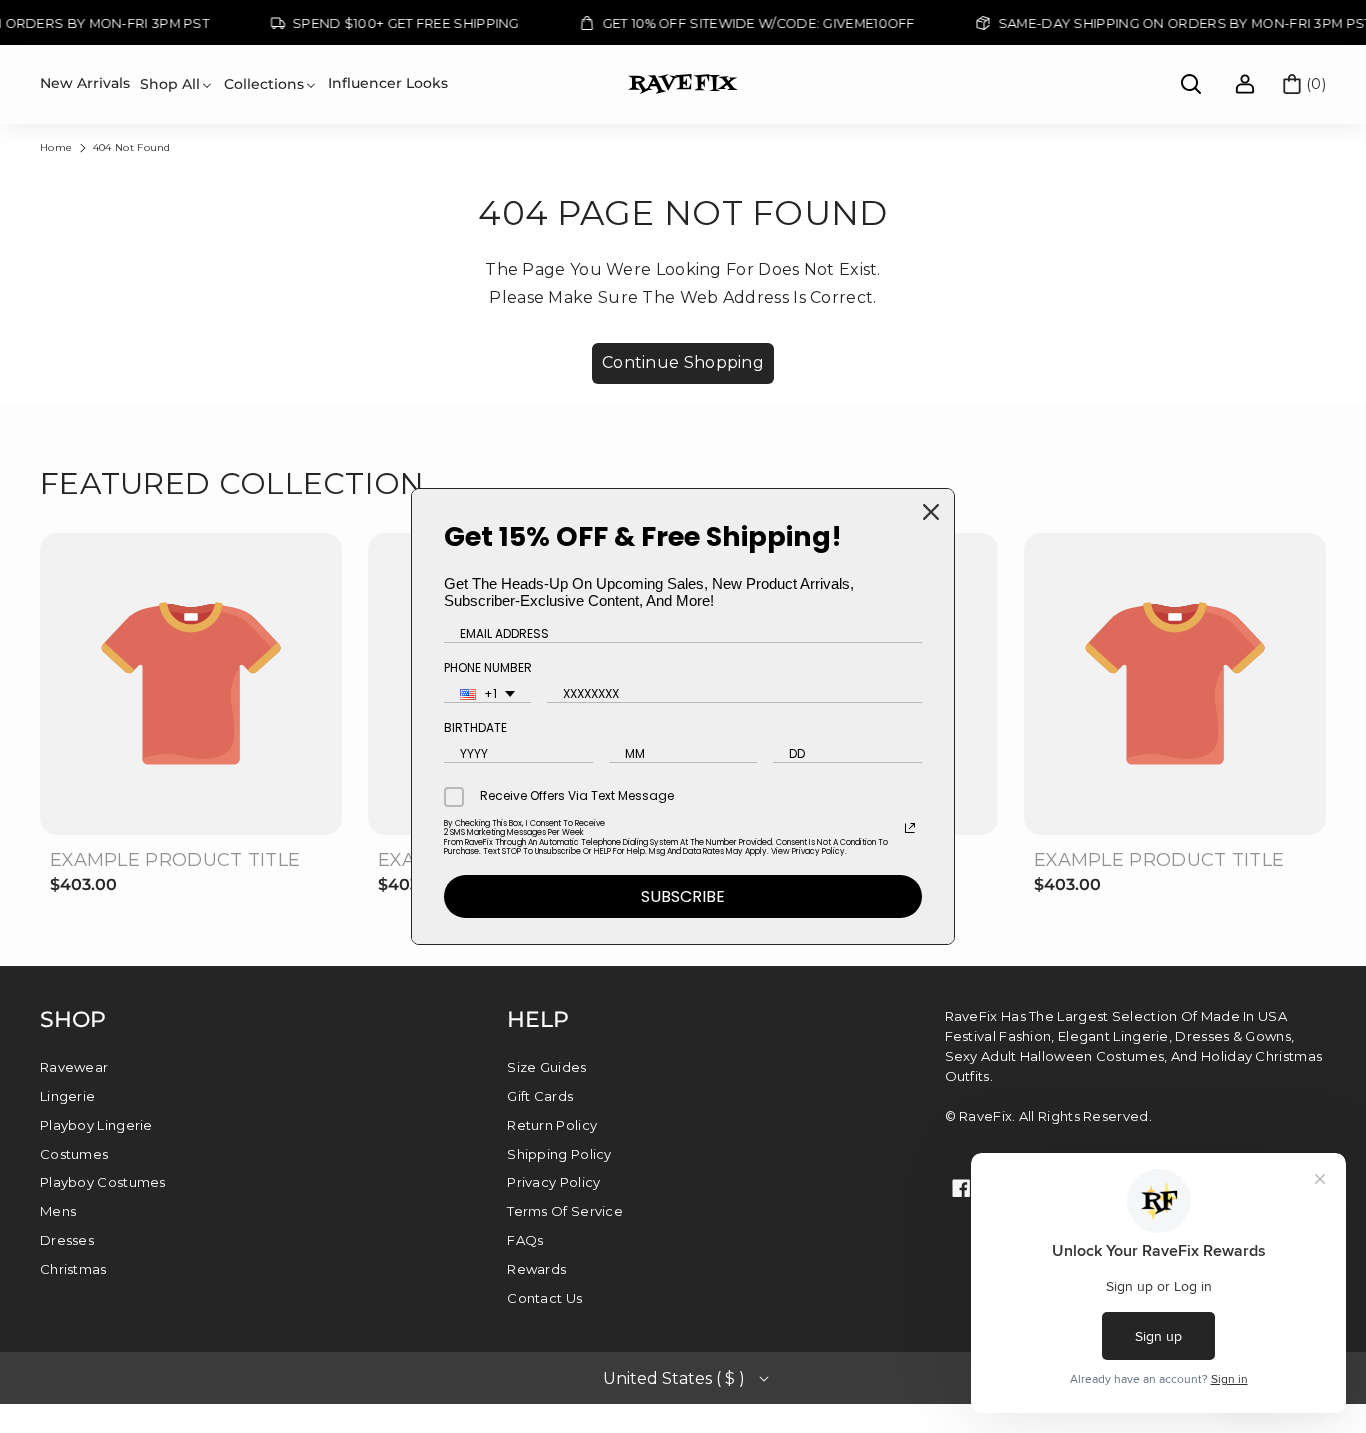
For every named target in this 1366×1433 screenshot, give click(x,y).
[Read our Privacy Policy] (910, 828)
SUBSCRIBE (683, 896)
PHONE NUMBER (488, 667)
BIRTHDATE (475, 727)
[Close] (931, 512)
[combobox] (487, 694)
